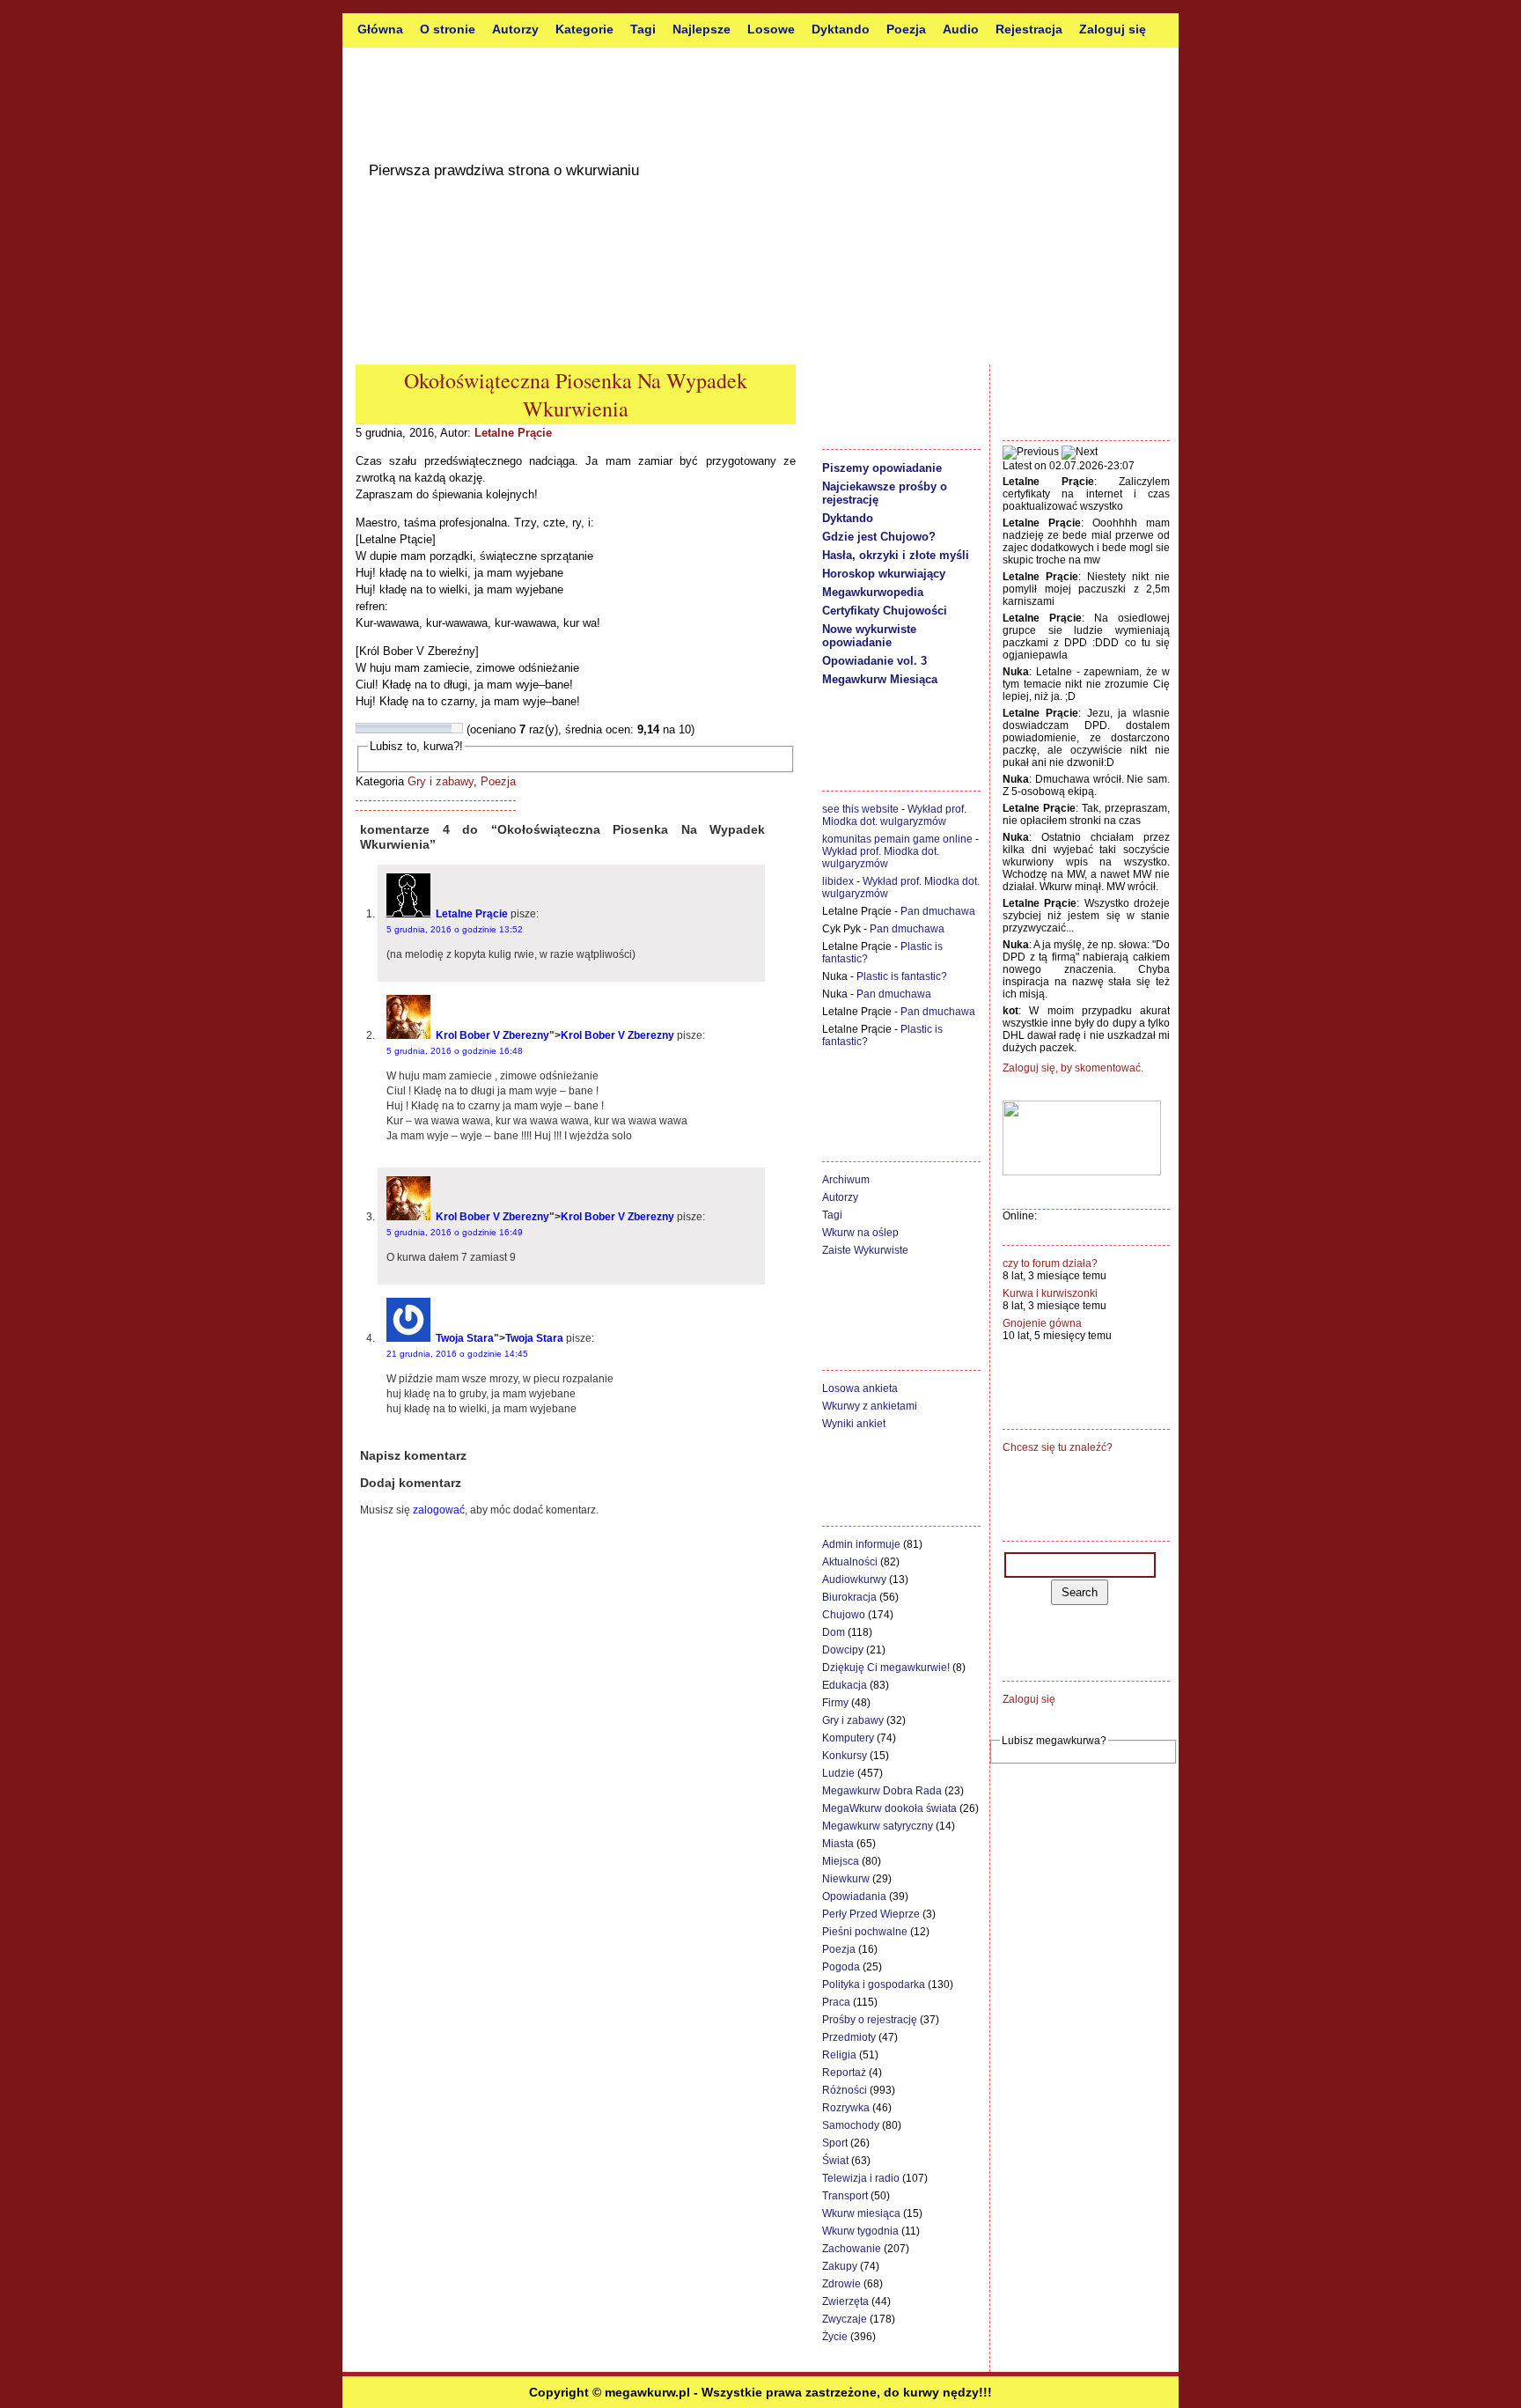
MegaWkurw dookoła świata (889, 1808)
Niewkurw (846, 1879)
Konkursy (845, 1756)
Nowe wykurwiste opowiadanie (869, 636)
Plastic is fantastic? (902, 976)
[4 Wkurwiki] (393, 728)
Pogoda (841, 1967)
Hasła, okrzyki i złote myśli (896, 555)
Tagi (643, 29)
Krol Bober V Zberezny (492, 1035)
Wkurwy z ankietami (870, 1406)
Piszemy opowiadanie (882, 468)
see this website (860, 809)
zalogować (439, 1510)
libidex (838, 881)
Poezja (906, 29)
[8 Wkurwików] (436, 728)
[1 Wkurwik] (362, 728)
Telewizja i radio (861, 2178)
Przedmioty (849, 2037)
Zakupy (840, 2266)
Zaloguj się (1113, 29)
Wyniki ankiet (854, 1424)
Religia (839, 2055)
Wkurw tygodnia (860, 2231)
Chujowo (844, 1615)
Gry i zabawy (441, 781)
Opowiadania (854, 1896)
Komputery (848, 1738)
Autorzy (515, 29)
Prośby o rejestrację (870, 2020)
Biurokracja (849, 1597)
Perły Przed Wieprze (871, 1914)
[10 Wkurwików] (457, 728)
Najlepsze (702, 29)
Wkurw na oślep (860, 1233)
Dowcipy (843, 1650)
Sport (835, 2143)
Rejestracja (1029, 29)
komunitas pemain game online (897, 839)
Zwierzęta (845, 2301)
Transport (845, 2196)
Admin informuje (861, 1544)
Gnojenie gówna (1042, 1323)
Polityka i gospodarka (874, 1985)
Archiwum (846, 1180)
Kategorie (584, 29)
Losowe (771, 29)
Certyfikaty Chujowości (885, 611)
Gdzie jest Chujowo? (879, 537)
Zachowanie (852, 2249)
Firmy (835, 1703)
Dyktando (841, 29)
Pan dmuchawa (938, 911)
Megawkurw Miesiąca (880, 679)
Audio (961, 29)
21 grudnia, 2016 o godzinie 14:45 (457, 1354)
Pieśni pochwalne (865, 1932)
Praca (836, 2002)
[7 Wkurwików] (425, 728)
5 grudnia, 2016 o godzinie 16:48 (455, 1051)
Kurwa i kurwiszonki (1050, 1293)
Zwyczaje (845, 2319)
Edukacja (845, 1685)
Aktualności (850, 1562)
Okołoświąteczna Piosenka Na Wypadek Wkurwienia (576, 394)
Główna (380, 29)
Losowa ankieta (860, 1388)
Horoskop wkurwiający (884, 574)
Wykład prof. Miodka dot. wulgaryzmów (894, 815)
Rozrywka (846, 2108)
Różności (845, 2090)
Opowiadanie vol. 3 (874, 661)
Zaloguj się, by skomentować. (1073, 1068)
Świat (835, 2161)
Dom (834, 1632)
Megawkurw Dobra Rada (882, 1791)
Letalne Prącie (513, 433)
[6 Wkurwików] (415, 728)
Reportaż (844, 2073)
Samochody (851, 2125)
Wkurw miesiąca (861, 2213)
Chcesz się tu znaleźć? (1058, 1447)
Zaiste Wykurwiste (865, 1250)
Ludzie (838, 1773)
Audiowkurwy (854, 1580)
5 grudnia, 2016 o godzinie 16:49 (455, 1232)
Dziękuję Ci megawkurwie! (886, 1668)
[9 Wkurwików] (446, 728)
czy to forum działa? (1050, 1263)
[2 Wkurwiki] (372, 728)
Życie (835, 2337)
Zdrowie (841, 2284)
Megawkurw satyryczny (878, 1826)
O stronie (448, 29)
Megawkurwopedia (873, 592)
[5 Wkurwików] (404, 728)
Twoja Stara (465, 1338)
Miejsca (841, 1861)
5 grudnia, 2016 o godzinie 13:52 (455, 929)
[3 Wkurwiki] (383, 728)
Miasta (838, 1844)
